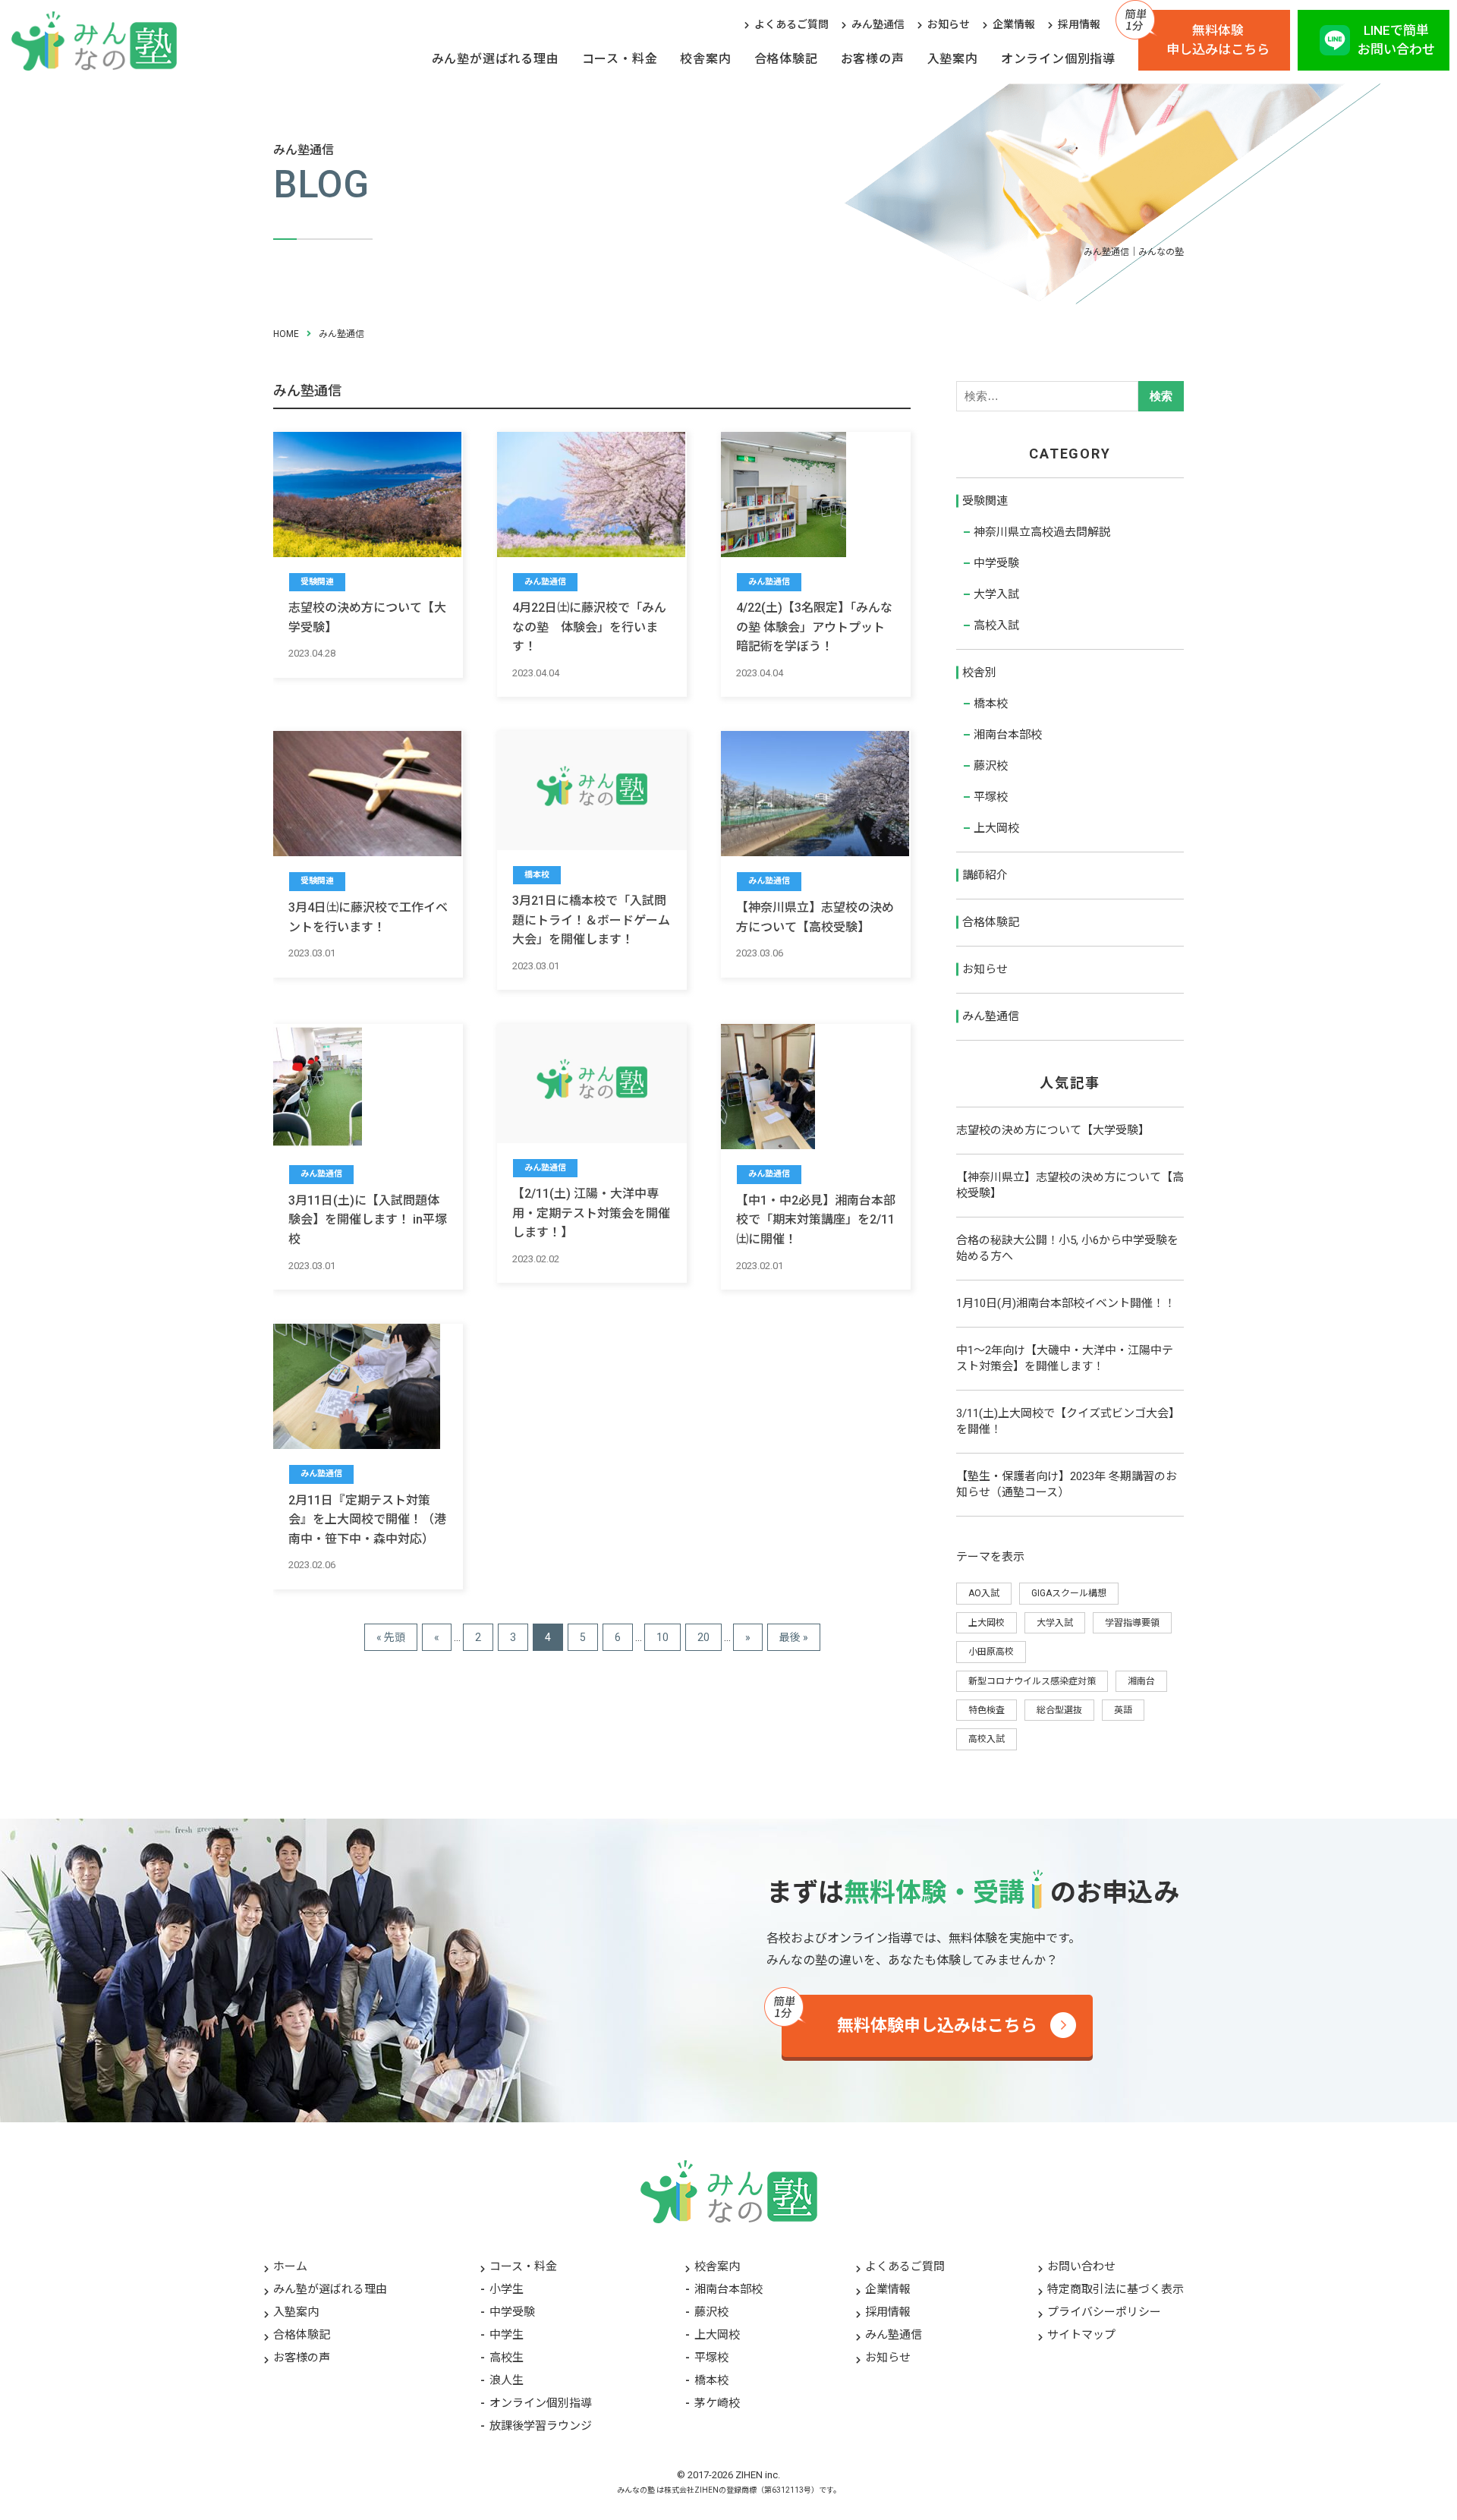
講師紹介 (985, 875)
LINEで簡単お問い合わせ (1396, 40)
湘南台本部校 (1008, 735)
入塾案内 (953, 59)
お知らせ (949, 24)
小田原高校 (991, 1652)
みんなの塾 (636, 2490)
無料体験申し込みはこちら (1218, 40)
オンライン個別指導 (1058, 59)
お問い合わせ (1081, 2266)
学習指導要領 (1132, 1623)
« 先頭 (391, 1637)
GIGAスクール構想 (1069, 1593)
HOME (286, 334)
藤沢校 (991, 766)
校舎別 (979, 673)
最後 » (794, 1637)
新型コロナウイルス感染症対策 (1032, 1681)
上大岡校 (996, 828)
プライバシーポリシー (1104, 2312)
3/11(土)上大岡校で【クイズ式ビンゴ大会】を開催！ (1068, 1421)
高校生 (507, 2358)
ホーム (290, 2266)
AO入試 (984, 1593)
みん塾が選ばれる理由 (496, 59)
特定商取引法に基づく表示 (1116, 2289)
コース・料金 (620, 59)
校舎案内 (705, 59)
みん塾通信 (878, 24)
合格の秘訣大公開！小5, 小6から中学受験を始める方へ (1067, 1248)
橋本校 (991, 704)
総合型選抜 (1059, 1710)
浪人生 (507, 2380)
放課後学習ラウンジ (541, 2426)
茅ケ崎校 (717, 2403)
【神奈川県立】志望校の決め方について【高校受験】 (1070, 1185)
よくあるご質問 (791, 24)
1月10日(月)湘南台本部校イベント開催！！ (1066, 1303)
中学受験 (996, 563)
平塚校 (991, 797)
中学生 (507, 2335)
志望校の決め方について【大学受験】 (1053, 1130)
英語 (1123, 1710)
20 (703, 1637)
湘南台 (1141, 1681)
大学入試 (996, 594)
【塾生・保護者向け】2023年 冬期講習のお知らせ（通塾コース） (1067, 1484)
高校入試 (996, 625)
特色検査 (987, 1710)
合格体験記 (786, 59)
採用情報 (1079, 24)
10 (662, 1637)
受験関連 (985, 501)
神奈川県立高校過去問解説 (1042, 532)
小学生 (507, 2289)
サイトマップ (1081, 2335)
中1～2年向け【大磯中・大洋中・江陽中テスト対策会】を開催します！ (1065, 1358)
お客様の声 (873, 59)
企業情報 (1014, 24)
